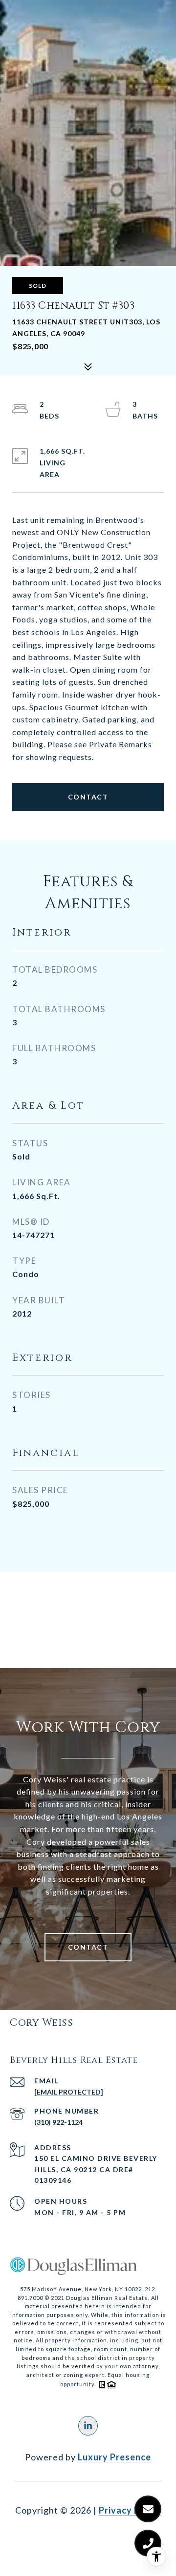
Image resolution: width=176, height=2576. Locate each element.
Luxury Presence (114, 2457)
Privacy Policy (130, 2510)
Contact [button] (88, 797)
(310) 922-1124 (58, 2122)
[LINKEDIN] (88, 2426)
